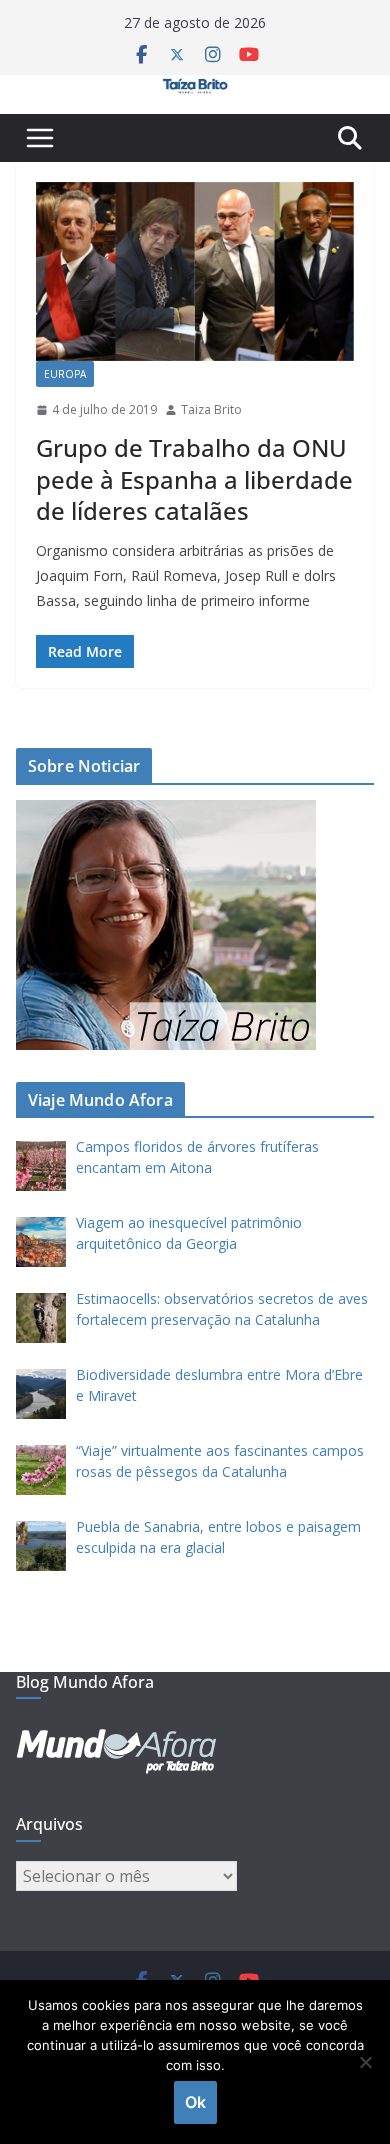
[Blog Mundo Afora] (195, 89)
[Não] (365, 2062)
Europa (65, 374)
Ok (195, 2102)
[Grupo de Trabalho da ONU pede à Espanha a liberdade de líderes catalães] (195, 271)
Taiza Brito (211, 409)
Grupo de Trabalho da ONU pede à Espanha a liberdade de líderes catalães (194, 478)
